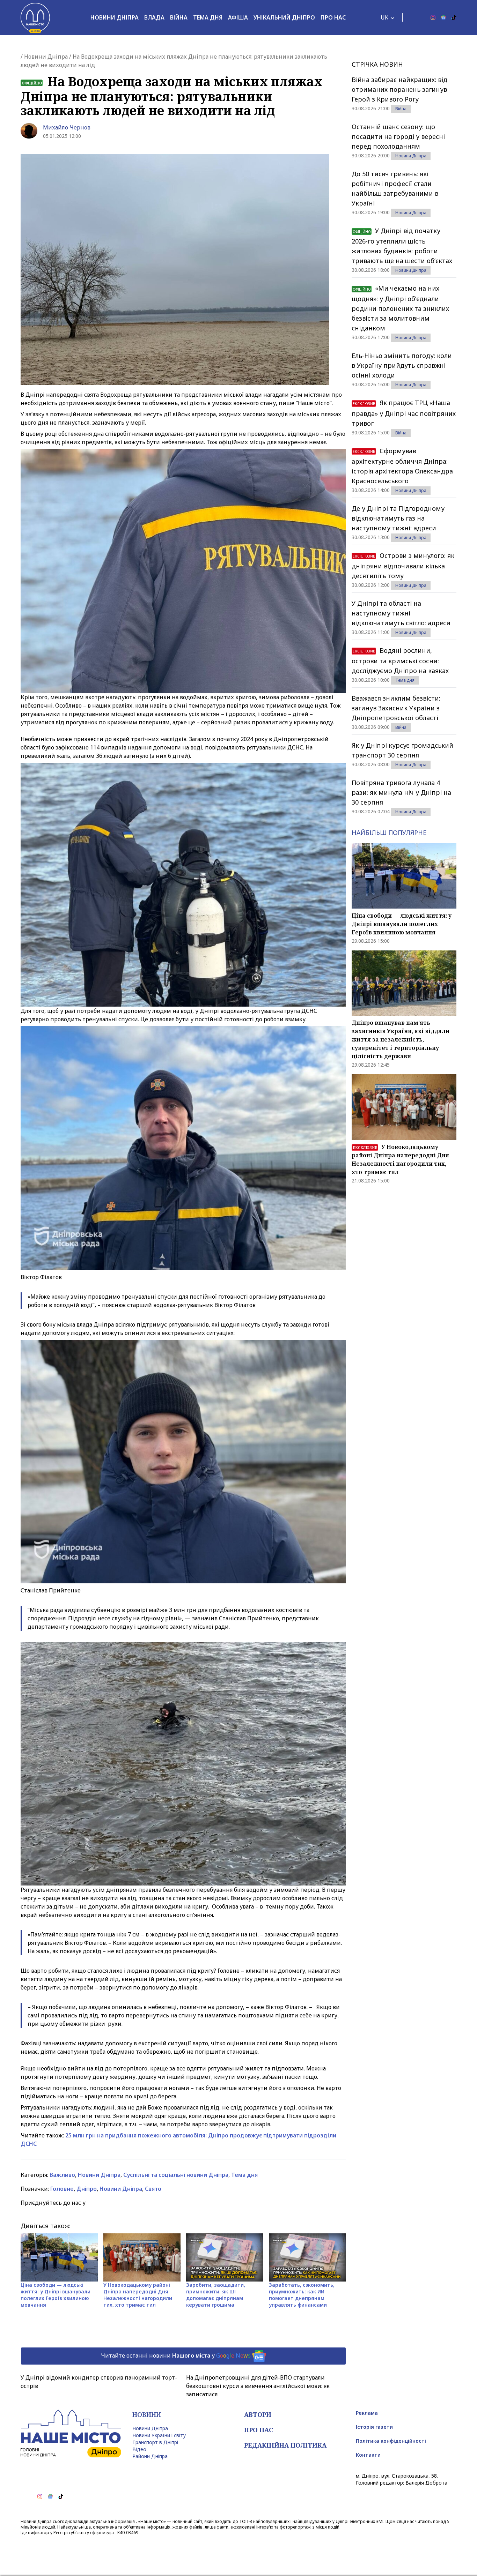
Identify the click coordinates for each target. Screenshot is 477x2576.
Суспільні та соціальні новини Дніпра (176, 2175)
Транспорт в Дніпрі (155, 2442)
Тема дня (208, 17)
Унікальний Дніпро (284, 17)
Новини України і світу (159, 2435)
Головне (62, 2189)
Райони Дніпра (150, 2456)
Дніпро (87, 2189)
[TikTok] (454, 17)
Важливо (62, 2175)
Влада (154, 17)
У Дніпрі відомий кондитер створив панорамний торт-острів (99, 2382)
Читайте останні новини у (176, 2355)
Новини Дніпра (115, 17)
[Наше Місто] (35, 17)
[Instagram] (433, 17)
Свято (153, 2189)
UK (384, 17)
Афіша (238, 17)
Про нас (333, 17)
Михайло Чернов (67, 127)
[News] (443, 17)
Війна (179, 17)
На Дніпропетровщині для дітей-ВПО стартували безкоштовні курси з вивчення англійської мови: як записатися (258, 2386)
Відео (139, 2449)
